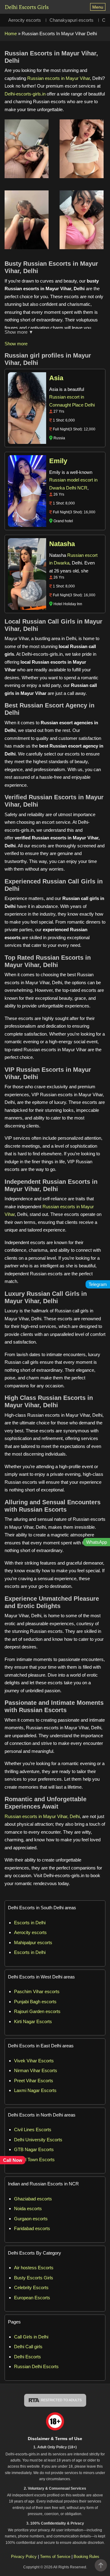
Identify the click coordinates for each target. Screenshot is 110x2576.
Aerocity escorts (25, 20)
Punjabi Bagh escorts (35, 2002)
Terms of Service (56, 2557)
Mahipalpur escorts (33, 1942)
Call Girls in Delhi (31, 2337)
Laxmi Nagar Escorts (35, 2090)
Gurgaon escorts (31, 2219)
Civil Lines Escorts (33, 2130)
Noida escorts (28, 2209)
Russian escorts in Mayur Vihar (59, 78)
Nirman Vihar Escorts (36, 2070)
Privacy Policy (24, 2557)
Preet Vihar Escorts (34, 2081)
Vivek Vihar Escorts (34, 2061)
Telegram (98, 1284)
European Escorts (32, 2298)
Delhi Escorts (28, 2357)
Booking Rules (86, 2557)
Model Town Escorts (34, 2160)
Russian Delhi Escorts (36, 2366)
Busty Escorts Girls (34, 2278)
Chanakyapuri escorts (71, 20)
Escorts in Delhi (30, 1923)
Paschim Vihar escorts (37, 1991)
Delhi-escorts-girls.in (25, 94)
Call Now (13, 2160)
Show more (16, 344)
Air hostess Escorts (34, 2268)
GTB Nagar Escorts (34, 2149)
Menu (98, 7)
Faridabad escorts (32, 2228)
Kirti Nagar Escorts (33, 2021)
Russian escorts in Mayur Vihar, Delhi (42, 1816)
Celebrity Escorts (31, 2287)
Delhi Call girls (28, 2347)
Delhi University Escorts (38, 2140)
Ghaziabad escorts (33, 2199)
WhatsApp (97, 1542)
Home (11, 34)
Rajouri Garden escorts (37, 2011)
